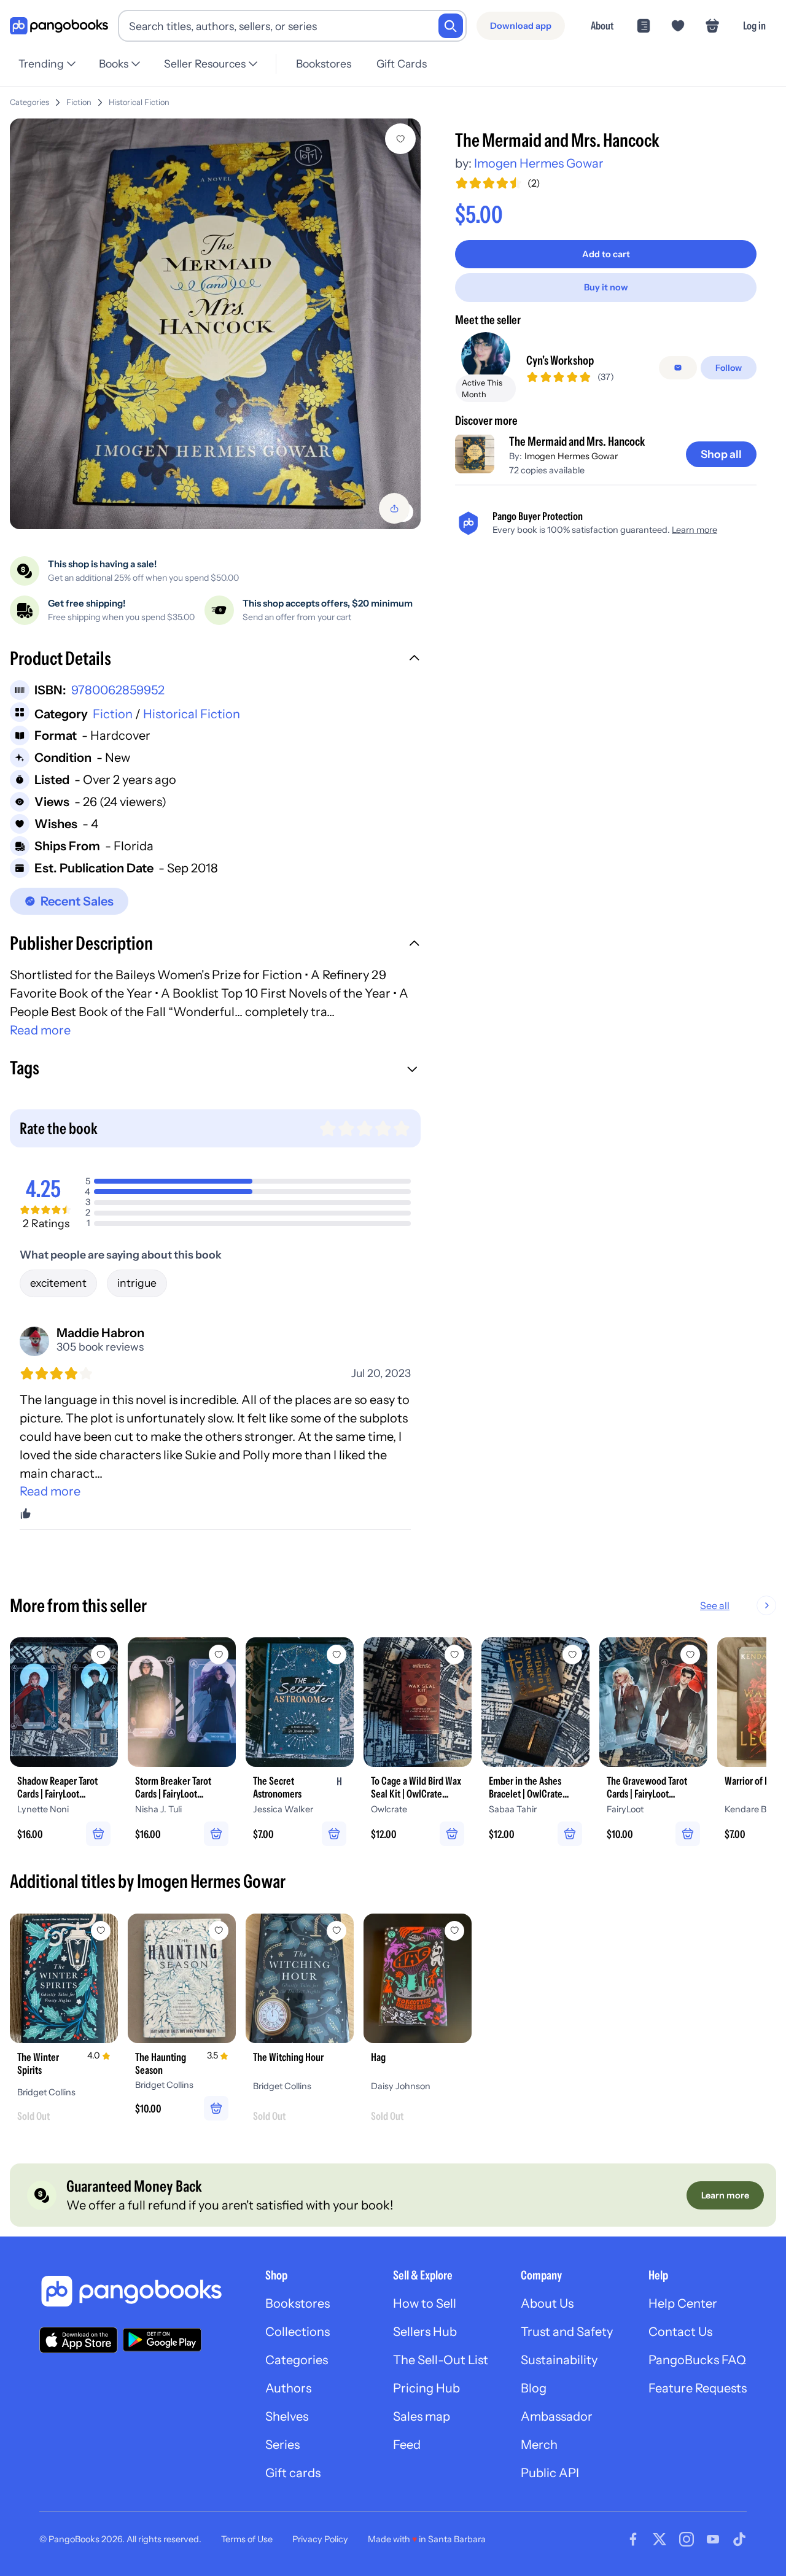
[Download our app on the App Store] (79, 2340)
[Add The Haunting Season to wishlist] (219, 1931)
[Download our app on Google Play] (162, 2340)
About (602, 25)
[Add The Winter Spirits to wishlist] (101, 1931)
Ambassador (557, 2416)
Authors (288, 2388)
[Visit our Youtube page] (713, 2539)
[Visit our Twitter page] (660, 2539)
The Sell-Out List (441, 2360)
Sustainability (559, 2360)
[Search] (451, 26)
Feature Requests (698, 2388)
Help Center (683, 2303)
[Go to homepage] (59, 26)
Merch (539, 2445)
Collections (298, 2332)
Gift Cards (402, 64)
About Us (547, 2303)
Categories (29, 102)
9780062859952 (118, 690)
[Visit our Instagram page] (687, 2539)
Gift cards (293, 2473)
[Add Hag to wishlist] (454, 1931)
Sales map (422, 2416)
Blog (534, 2388)
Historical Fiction (139, 102)
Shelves (287, 2416)
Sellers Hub (425, 2332)
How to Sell (425, 2303)
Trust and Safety (567, 2332)
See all (715, 1605)
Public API (550, 2473)
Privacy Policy (320, 2539)
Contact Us (680, 2332)
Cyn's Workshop (560, 360)
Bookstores (324, 64)
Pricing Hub (426, 2388)
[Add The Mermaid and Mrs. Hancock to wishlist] (400, 139)
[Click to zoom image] (215, 324)
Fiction (79, 102)
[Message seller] (678, 368)
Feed (407, 2445)
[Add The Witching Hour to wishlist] (337, 1931)
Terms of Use (247, 2539)
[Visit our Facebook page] (633, 2539)
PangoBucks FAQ (697, 2360)
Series (282, 2445)
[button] (215, 660)
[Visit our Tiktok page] (739, 2539)
